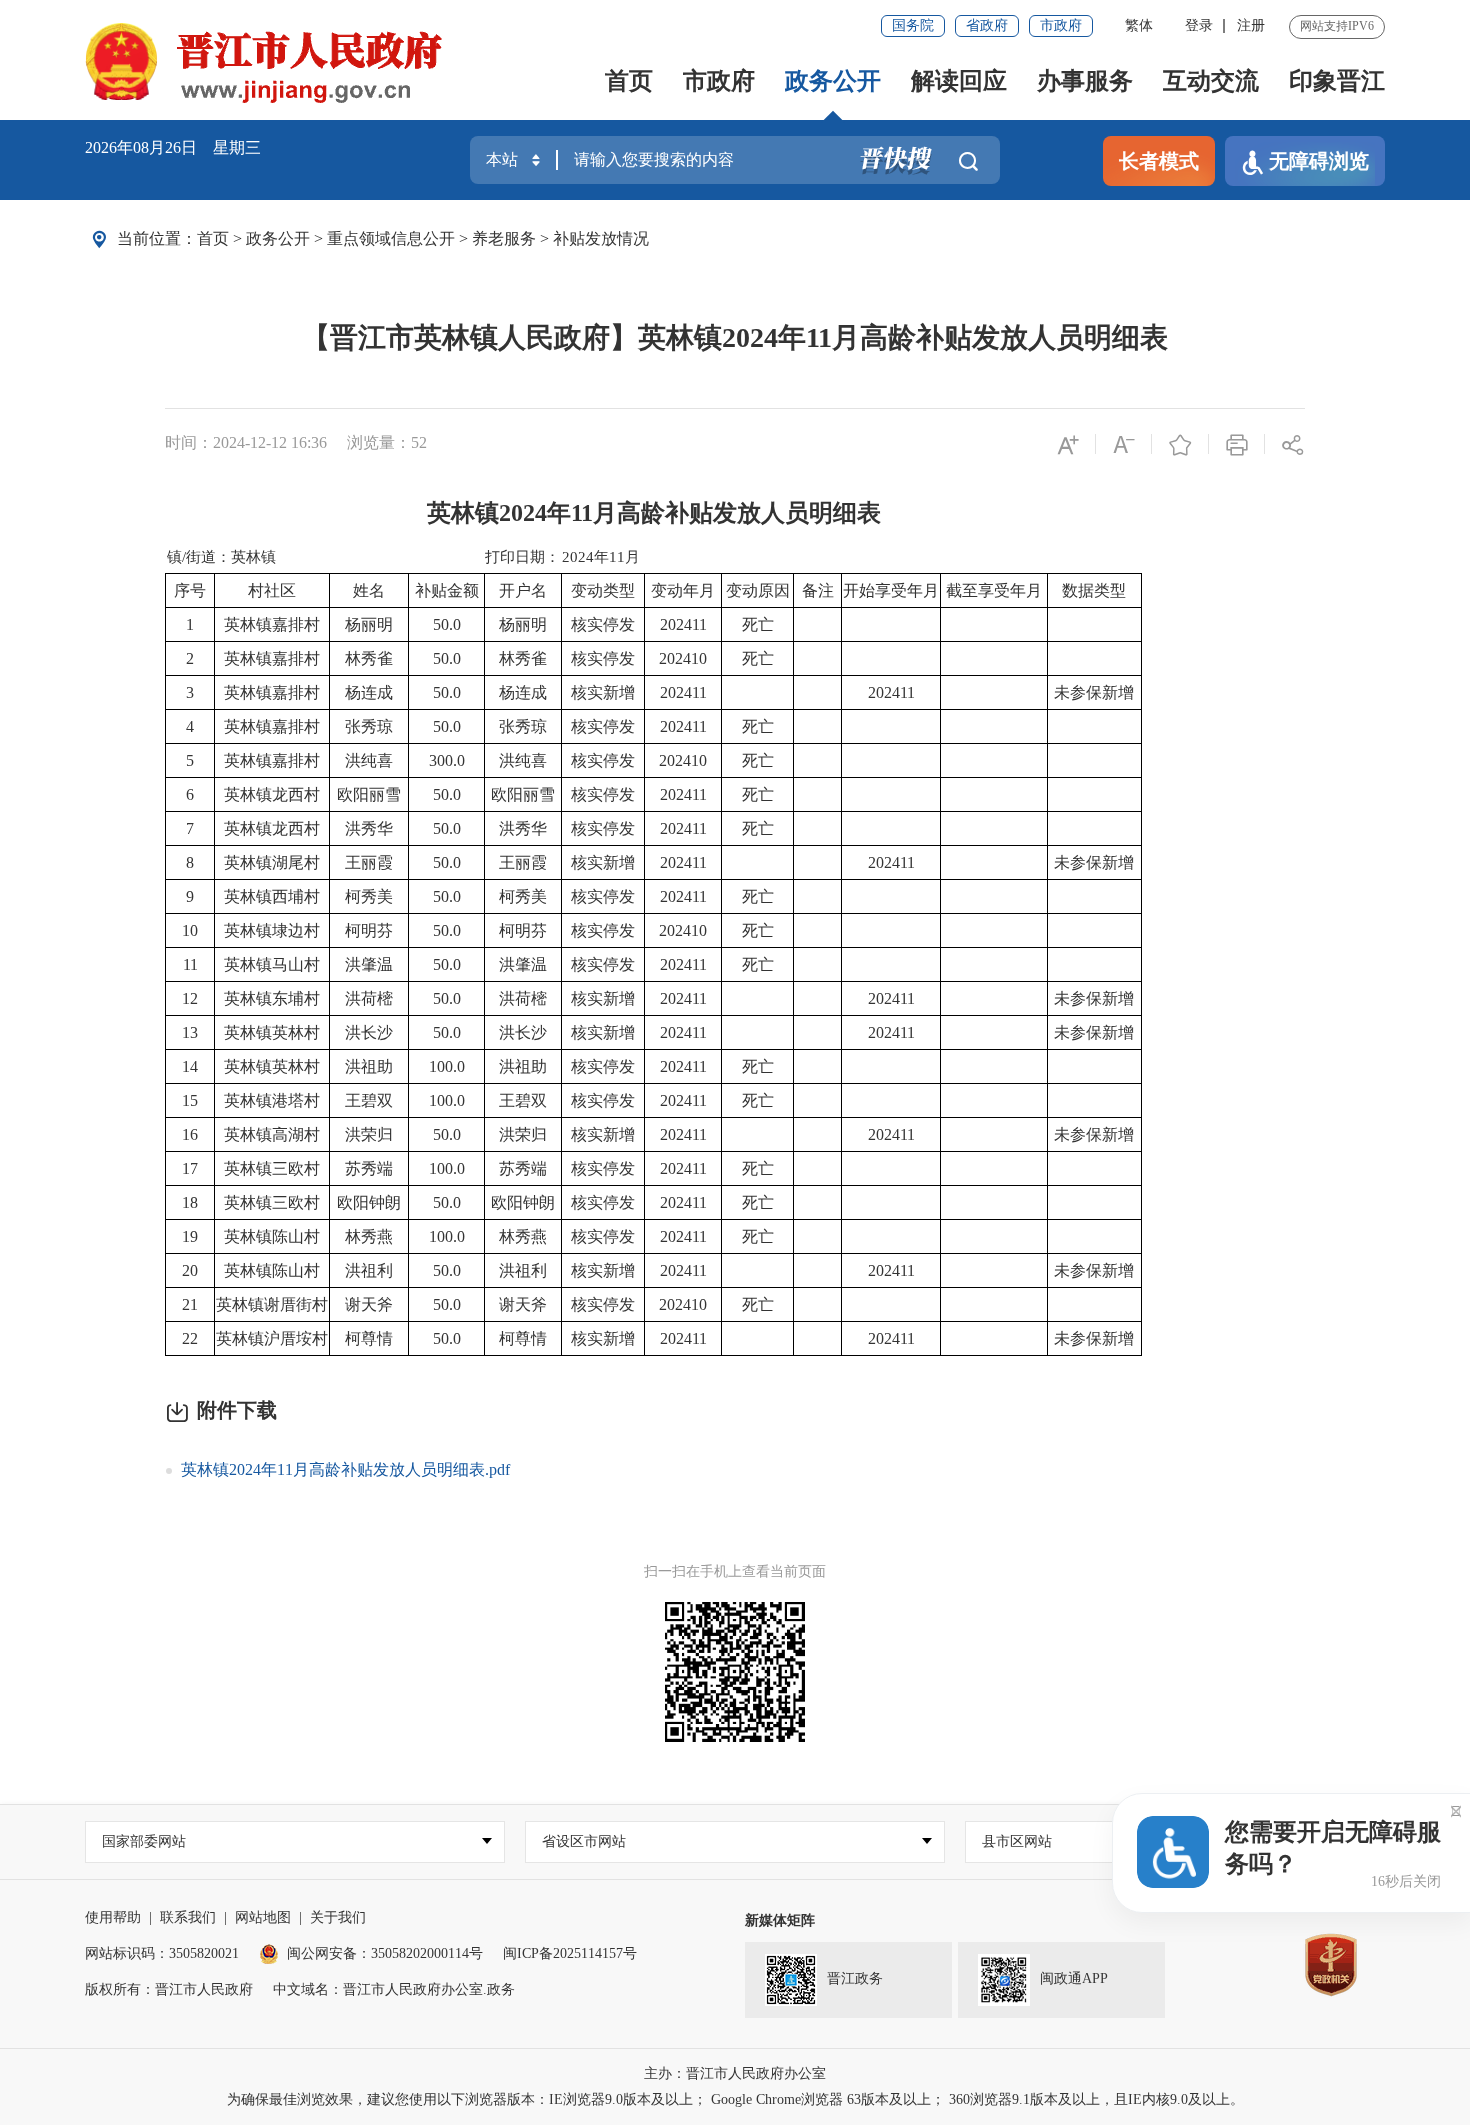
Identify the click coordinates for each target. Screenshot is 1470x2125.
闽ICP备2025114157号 (570, 1953)
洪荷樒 (369, 998)
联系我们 (188, 1917)
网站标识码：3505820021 (162, 1953)
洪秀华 (369, 828)
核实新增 (603, 692)
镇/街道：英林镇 (221, 557)
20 (190, 1270)
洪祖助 (369, 1066)
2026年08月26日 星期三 (173, 147)
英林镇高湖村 (272, 1134)
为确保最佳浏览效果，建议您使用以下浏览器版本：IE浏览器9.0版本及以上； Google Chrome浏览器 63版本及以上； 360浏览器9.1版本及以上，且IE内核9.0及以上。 (735, 2099)
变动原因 (758, 590)
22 (190, 1338)
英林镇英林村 (272, 1032)
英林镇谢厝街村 (272, 1304)
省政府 (987, 25)
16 (190, 1134)
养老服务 (504, 238)
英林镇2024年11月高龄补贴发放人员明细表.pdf (345, 1469)
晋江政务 (855, 1978)
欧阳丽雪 (369, 794)
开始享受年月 (891, 590)
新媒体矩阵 (780, 1920)
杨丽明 (369, 624)
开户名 (523, 590)
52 (419, 442)
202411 (683, 624)
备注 (818, 590)
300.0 (447, 760)
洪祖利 (369, 1270)
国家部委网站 (144, 1841)
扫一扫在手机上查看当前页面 (735, 1571)
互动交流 (1211, 81)
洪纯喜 (369, 760)
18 (190, 1202)
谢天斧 (369, 1304)
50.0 (447, 624)
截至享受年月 (994, 590)
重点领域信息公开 (391, 238)
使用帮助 (113, 1917)
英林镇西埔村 (272, 896)
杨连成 (369, 692)
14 (190, 1066)
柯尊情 (369, 1338)
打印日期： (522, 557)
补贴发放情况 (601, 238)
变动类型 (603, 590)
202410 (683, 658)
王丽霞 (369, 862)
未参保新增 (1094, 692)
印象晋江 (1337, 81)
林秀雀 (369, 658)
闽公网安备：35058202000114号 (385, 1953)
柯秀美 (369, 896)
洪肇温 (369, 964)
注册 (1251, 25)
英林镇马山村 (272, 964)
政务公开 (833, 81)
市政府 (1061, 25)
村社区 (272, 590)
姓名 (369, 590)
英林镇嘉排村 (272, 624)
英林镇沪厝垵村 (272, 1338)
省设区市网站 (584, 1841)
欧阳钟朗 (369, 1202)
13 (190, 1032)
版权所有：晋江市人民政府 (169, 1989)
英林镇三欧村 (272, 1168)
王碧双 (369, 1100)
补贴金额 (447, 590)
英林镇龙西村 (272, 794)
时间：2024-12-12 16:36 (246, 442)
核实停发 (603, 624)
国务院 (913, 25)
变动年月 (683, 590)
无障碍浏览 (1319, 161)
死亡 (758, 624)
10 (190, 930)
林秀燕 (369, 1236)
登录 (1199, 25)
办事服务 (1085, 81)
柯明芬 (369, 930)
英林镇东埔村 (272, 998)
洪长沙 (369, 1032)
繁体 (1139, 25)
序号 (190, 590)
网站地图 (263, 1917)
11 (190, 964)
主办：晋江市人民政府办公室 (735, 2073)
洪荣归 (369, 1134)
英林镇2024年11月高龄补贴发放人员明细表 (654, 513)
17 (190, 1168)
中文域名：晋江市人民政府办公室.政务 (394, 1989)
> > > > (423, 238)
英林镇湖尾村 (272, 862)
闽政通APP (1074, 1978)
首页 (629, 81)
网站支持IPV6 (1337, 26)
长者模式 (1159, 161)
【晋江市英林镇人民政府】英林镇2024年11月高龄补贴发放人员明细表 (735, 337)
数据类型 (1094, 590)
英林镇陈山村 (272, 1236)
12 (190, 998)
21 (190, 1304)
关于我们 (338, 1917)
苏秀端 (369, 1168)
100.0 (447, 1066)
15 (190, 1100)
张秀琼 (369, 726)
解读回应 (959, 81)
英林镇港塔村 (272, 1100)
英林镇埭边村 (272, 930)
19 (190, 1236)
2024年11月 (601, 557)
